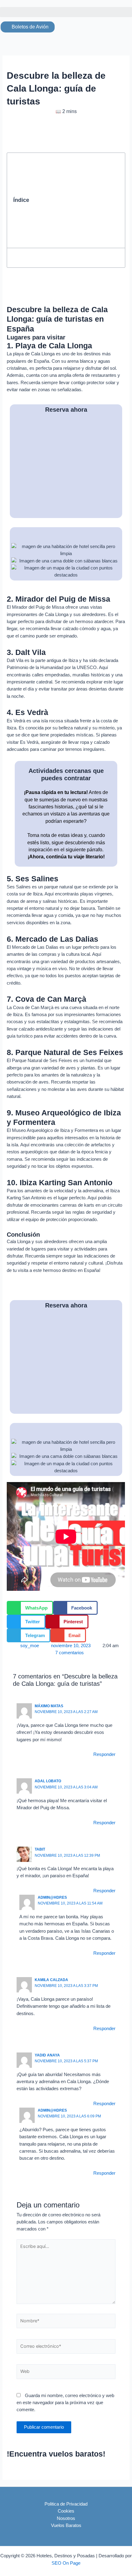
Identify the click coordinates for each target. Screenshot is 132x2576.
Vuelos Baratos (66, 2525)
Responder (104, 1754)
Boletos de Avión (29, 27)
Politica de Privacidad (66, 2504)
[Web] (66, 2373)
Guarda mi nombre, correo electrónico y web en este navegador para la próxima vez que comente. (65, 2403)
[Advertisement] (76, 200)
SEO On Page (66, 2563)
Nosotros (66, 2518)
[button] (66, 12)
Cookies (66, 2511)
